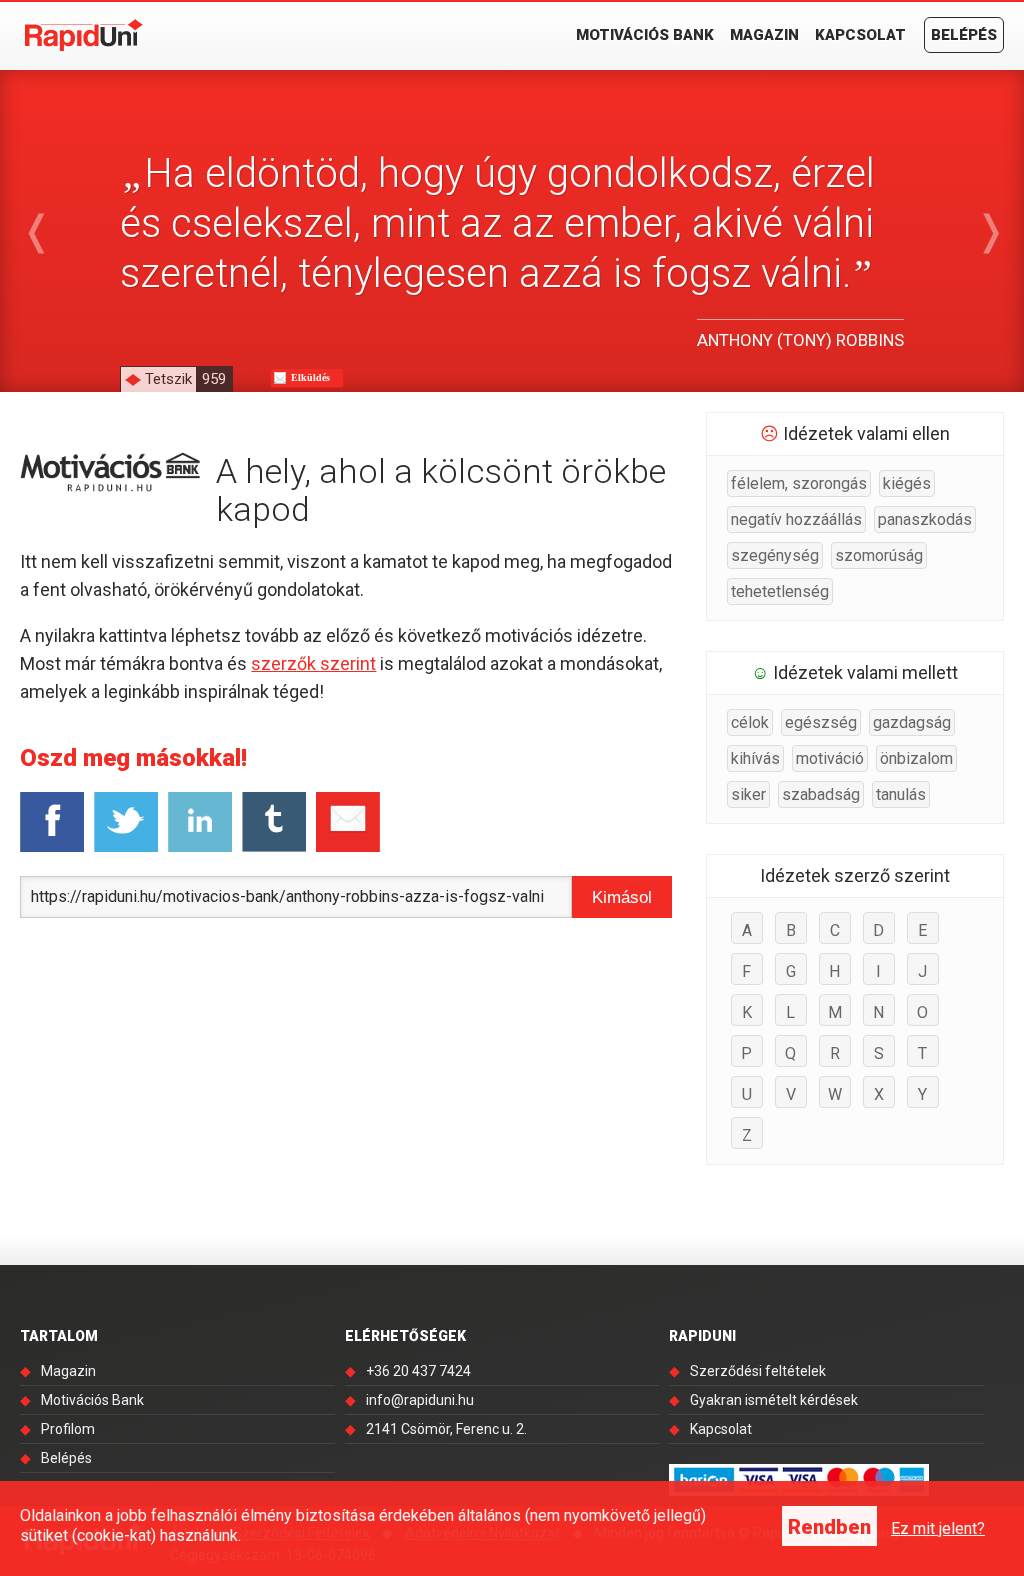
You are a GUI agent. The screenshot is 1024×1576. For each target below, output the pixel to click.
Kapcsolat (860, 35)
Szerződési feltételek (758, 1371)
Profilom (68, 1429)
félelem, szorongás (799, 483)
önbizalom (916, 758)
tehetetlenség (780, 591)
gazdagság (912, 722)
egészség (821, 722)
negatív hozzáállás (796, 519)
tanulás (901, 794)
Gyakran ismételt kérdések (774, 1400)
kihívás (755, 758)
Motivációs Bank (645, 35)
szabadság (821, 794)
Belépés (964, 35)
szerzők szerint (313, 663)
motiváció (830, 758)
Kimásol (622, 897)
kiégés (907, 483)
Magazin (764, 35)
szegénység (775, 555)
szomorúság (879, 555)
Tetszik (185, 379)
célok (750, 722)
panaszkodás (925, 519)
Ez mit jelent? (938, 1528)
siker (748, 794)
